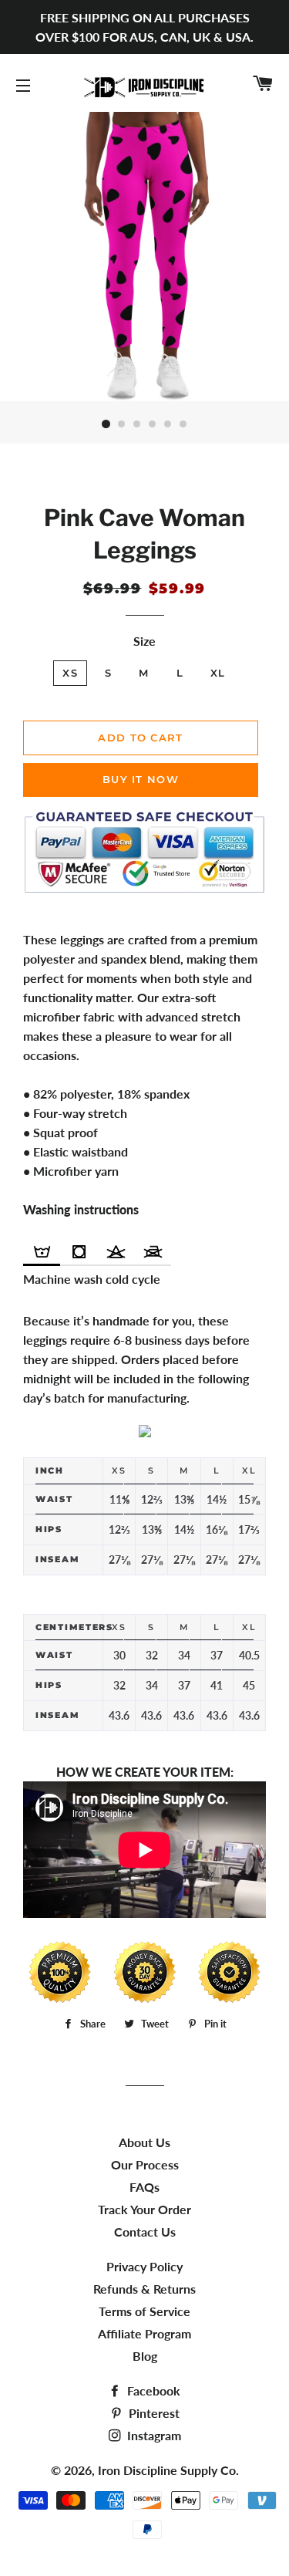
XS (70, 673)
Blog (145, 2356)
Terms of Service (144, 2311)
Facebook (152, 2390)
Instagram (153, 2435)
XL (218, 673)
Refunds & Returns (144, 2289)
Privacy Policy (144, 2266)
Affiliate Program (144, 2333)
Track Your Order (144, 2209)
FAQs (144, 2187)
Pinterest (153, 2413)
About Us (144, 2142)
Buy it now (141, 779)
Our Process (145, 2164)
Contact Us (145, 2232)
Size (144, 641)
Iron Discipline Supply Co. (168, 2470)
